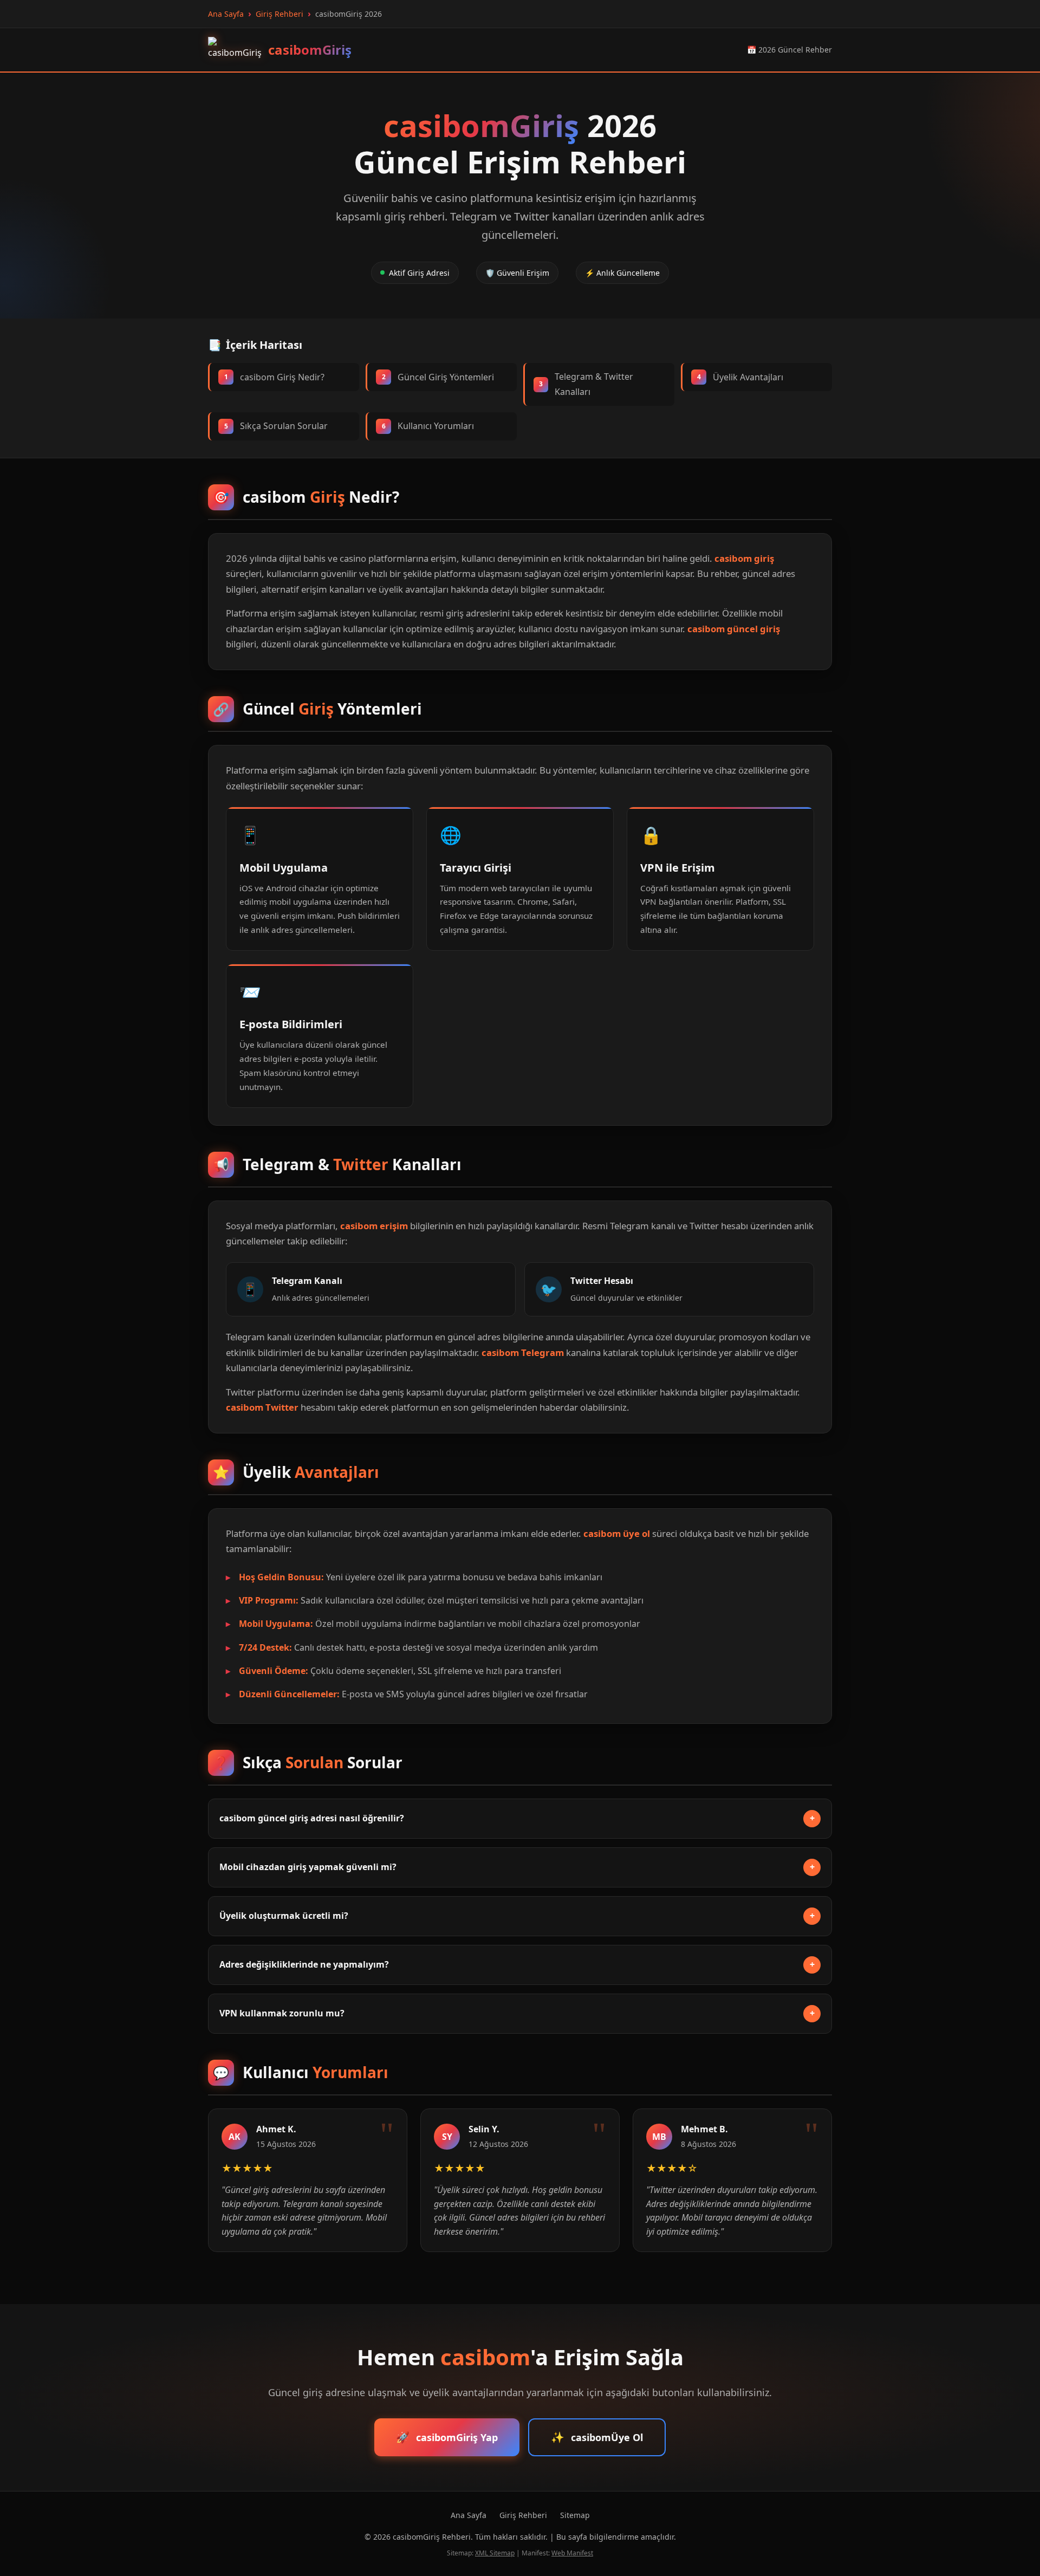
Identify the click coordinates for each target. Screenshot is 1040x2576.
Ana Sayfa (469, 2515)
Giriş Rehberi (523, 2515)
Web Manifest (572, 2553)
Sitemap (575, 2515)
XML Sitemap (495, 2553)
